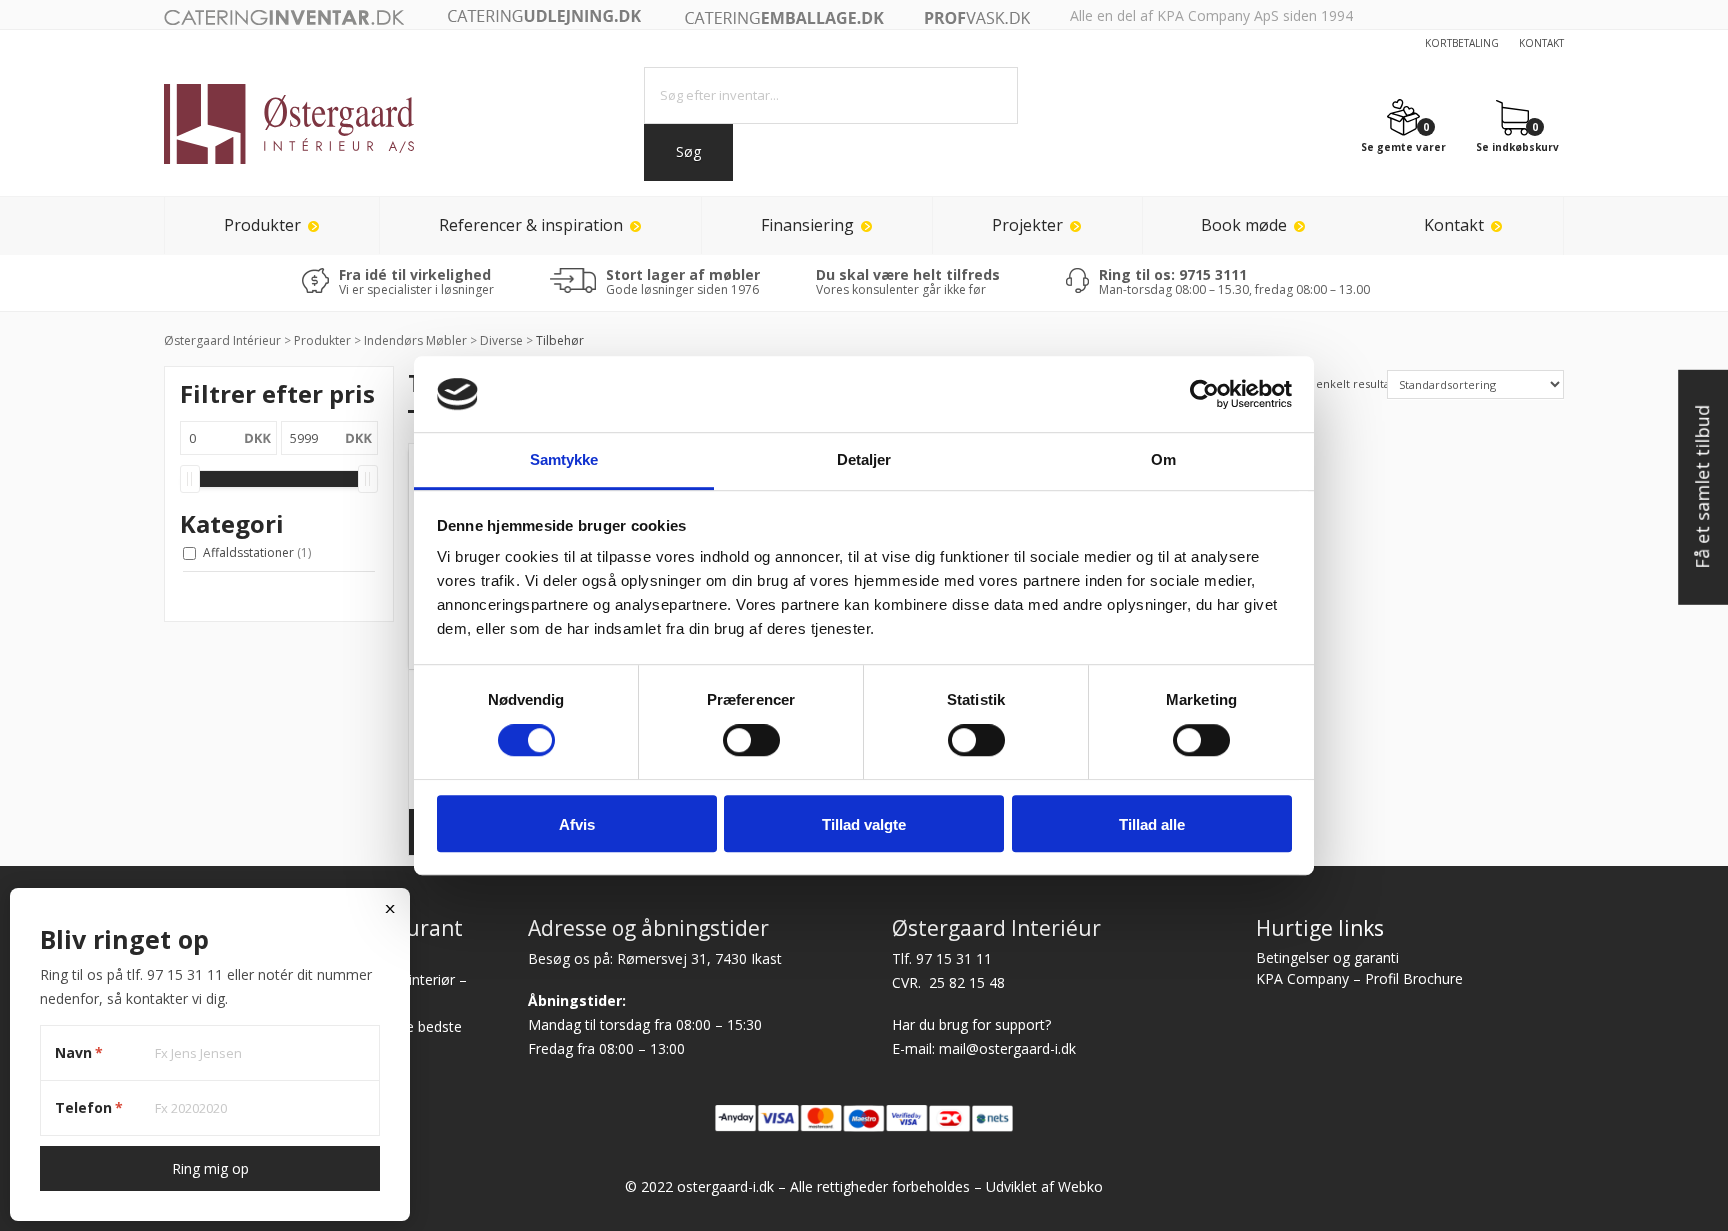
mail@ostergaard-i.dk (1007, 1048)
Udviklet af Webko (1044, 1186)
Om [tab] (1163, 460)
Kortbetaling (1462, 43)
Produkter (262, 225)
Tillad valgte (864, 824)
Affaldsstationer (257, 552)
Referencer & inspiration (531, 225)
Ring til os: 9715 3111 (1173, 274)
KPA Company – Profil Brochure (1359, 978)
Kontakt (1541, 43)
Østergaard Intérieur (222, 340)
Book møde (1244, 225)
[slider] (190, 479)
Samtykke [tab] (564, 460)
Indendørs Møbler (415, 340)
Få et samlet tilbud (1702, 487)
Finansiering (807, 225)
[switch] (751, 740)
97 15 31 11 (954, 958)
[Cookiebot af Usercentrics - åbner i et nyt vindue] (1204, 394)
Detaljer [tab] (864, 460)
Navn (79, 1052)
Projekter (1027, 225)
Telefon (89, 1107)
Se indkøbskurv (1517, 146)
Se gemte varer (1403, 146)
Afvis (577, 824)
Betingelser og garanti (1327, 957)
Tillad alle (1152, 824)
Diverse (501, 340)
